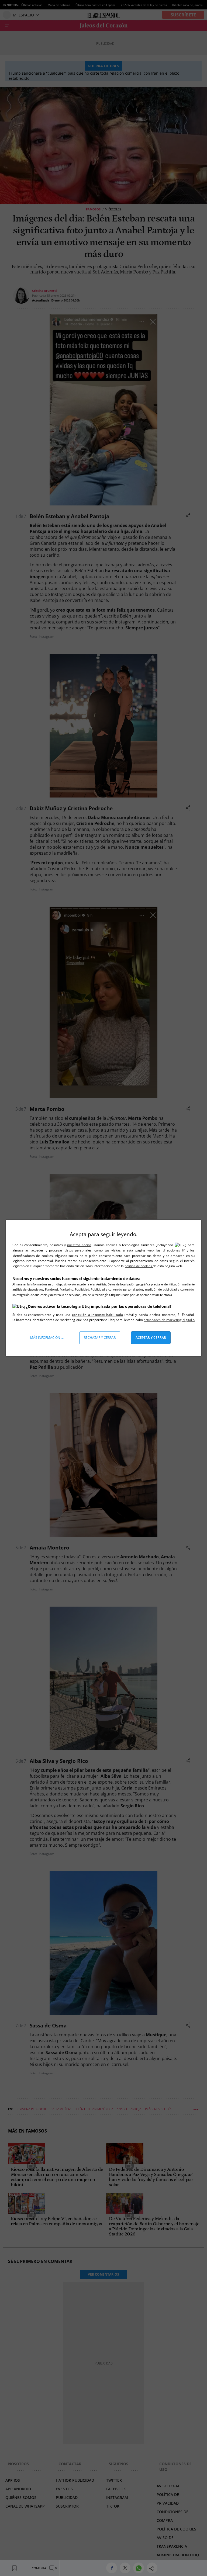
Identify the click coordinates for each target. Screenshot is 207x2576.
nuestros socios (79, 1245)
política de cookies (139, 1266)
